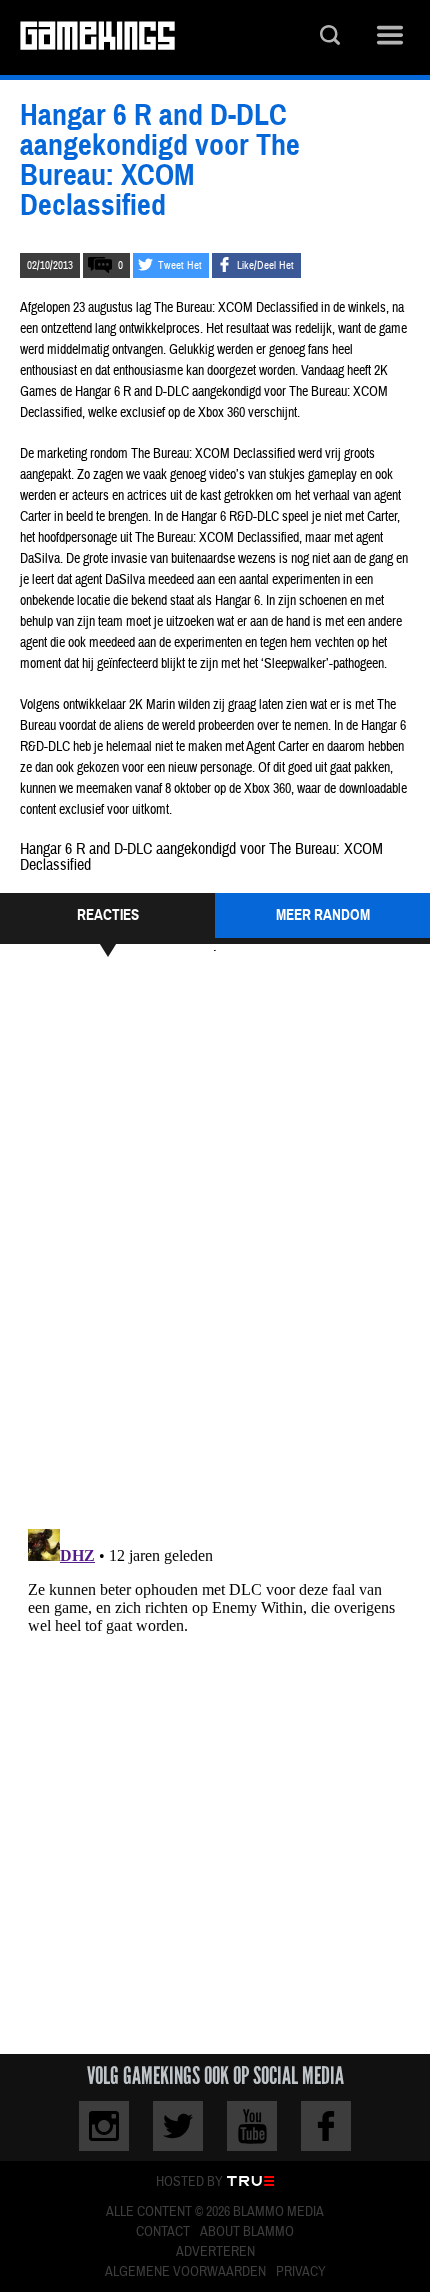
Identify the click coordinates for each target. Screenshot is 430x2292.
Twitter (178, 2126)
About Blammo (247, 2232)
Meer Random (323, 915)
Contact (163, 2232)
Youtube (252, 2126)
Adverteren (215, 2252)
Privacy (301, 2272)
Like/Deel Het (265, 265)
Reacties (108, 915)
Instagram (104, 2126)
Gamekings (97, 37)
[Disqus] (215, 1240)
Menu (390, 37)
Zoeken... (330, 37)
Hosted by (189, 2182)
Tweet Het (180, 265)
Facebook (326, 2126)
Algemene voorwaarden (185, 2272)
